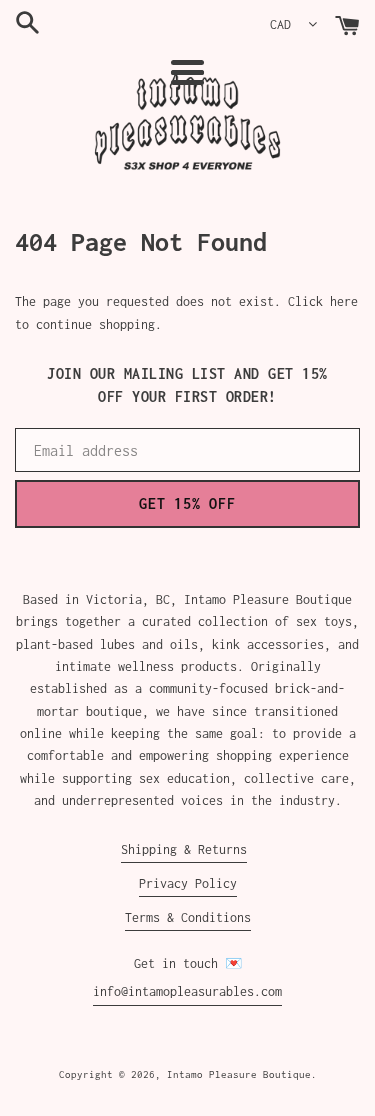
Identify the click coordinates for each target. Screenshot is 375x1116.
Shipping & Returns (184, 849)
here (344, 301)
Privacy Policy (188, 883)
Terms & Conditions (188, 917)
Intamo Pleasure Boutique (239, 1074)
